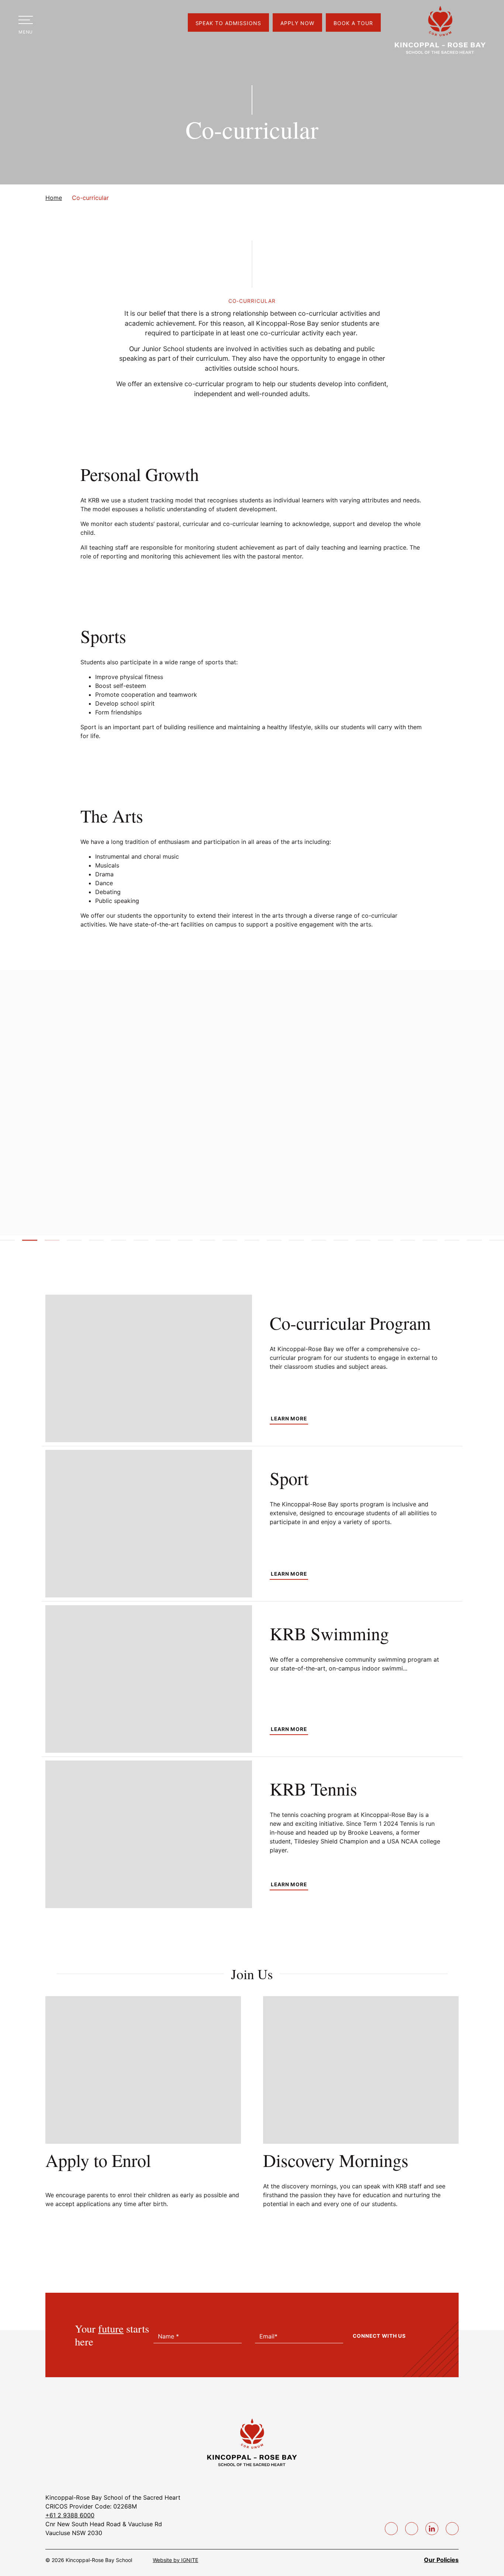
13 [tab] (274, 1243)
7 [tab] (141, 1243)
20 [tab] (430, 1243)
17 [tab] (363, 1243)
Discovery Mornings (336, 2160)
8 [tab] (163, 1243)
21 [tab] (452, 1243)
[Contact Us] (100, 23)
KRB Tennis (313, 1789)
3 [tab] (52, 1243)
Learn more (289, 1419)
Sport (289, 1478)
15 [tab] (319, 1243)
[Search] (53, 23)
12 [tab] (252, 1243)
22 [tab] (474, 1243)
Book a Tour (353, 23)
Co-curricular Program (350, 1323)
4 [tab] (74, 1243)
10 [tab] (207, 1243)
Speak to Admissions (229, 23)
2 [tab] (30, 1243)
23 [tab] (497, 1243)
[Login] (77, 23)
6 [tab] (118, 1243)
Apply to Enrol (98, 2160)
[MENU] (26, 20)
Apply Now (297, 23)
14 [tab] (296, 1243)
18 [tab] (385, 1243)
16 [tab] (341, 1243)
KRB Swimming (329, 1633)
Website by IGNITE (175, 2560)
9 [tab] (185, 1243)
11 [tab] (230, 1243)
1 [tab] (7, 1243)
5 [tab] (96, 1243)
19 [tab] (408, 1243)
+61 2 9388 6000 (70, 2515)
